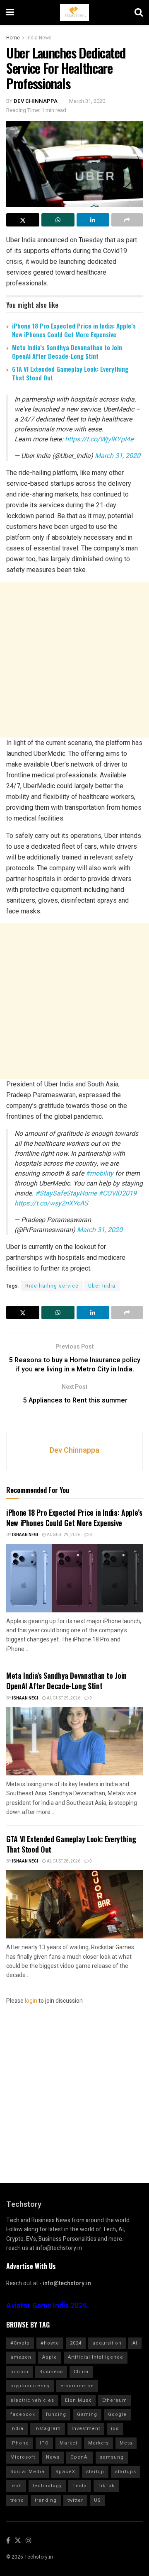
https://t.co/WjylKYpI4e (99, 439)
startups (126, 2472)
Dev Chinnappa (36, 101)
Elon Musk (78, 2400)
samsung (112, 2457)
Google (117, 2414)
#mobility (100, 1174)
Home (13, 38)
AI (135, 2343)
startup (95, 2472)
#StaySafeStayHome (66, 1193)
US (97, 2500)
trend (17, 2500)
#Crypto (20, 2343)
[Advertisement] (74, 660)
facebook (23, 2414)
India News (39, 38)
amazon (21, 2357)
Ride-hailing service (52, 1286)
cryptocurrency (30, 2386)
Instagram (48, 2429)
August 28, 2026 (63, 1861)
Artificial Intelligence (96, 2357)
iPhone (20, 2443)
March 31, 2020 (87, 101)
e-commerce (77, 2386)
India (17, 2429)
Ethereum (115, 2400)
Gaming (87, 2414)
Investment (86, 2429)
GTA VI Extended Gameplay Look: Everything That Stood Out (70, 373)
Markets (99, 2443)
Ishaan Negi (25, 1535)
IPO (44, 2443)
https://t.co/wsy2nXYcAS (51, 1203)
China (81, 2372)
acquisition (107, 2343)
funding (56, 2414)
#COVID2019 (118, 1193)
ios (115, 2429)
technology (47, 2486)
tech (16, 2486)
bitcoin (19, 2372)
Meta (126, 2443)
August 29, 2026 (63, 1535)
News (53, 2457)
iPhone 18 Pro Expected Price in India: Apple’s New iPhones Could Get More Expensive (74, 330)
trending (46, 2500)
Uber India (102, 1286)
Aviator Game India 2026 (47, 2306)
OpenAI (80, 2457)
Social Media (28, 2472)
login (31, 2001)
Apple (50, 2357)
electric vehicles (32, 2400)
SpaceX (65, 2472)
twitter (75, 2500)
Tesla (80, 2486)
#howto (50, 2343)
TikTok (106, 2486)
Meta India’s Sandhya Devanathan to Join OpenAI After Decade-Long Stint (67, 352)
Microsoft (23, 2457)
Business (51, 2372)
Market (68, 2443)
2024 (76, 2343)
